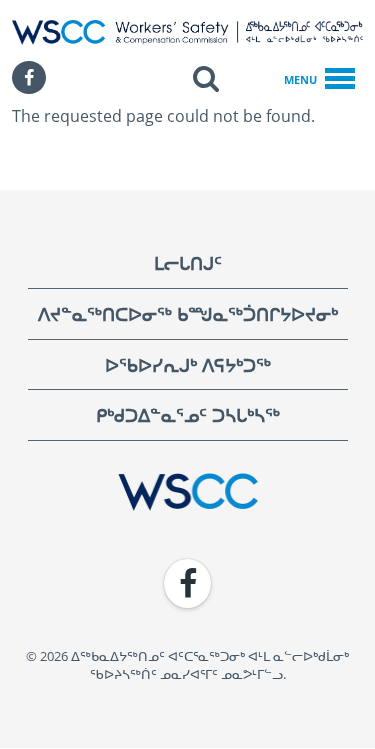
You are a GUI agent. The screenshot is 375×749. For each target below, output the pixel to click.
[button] (206, 78)
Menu (300, 79)
